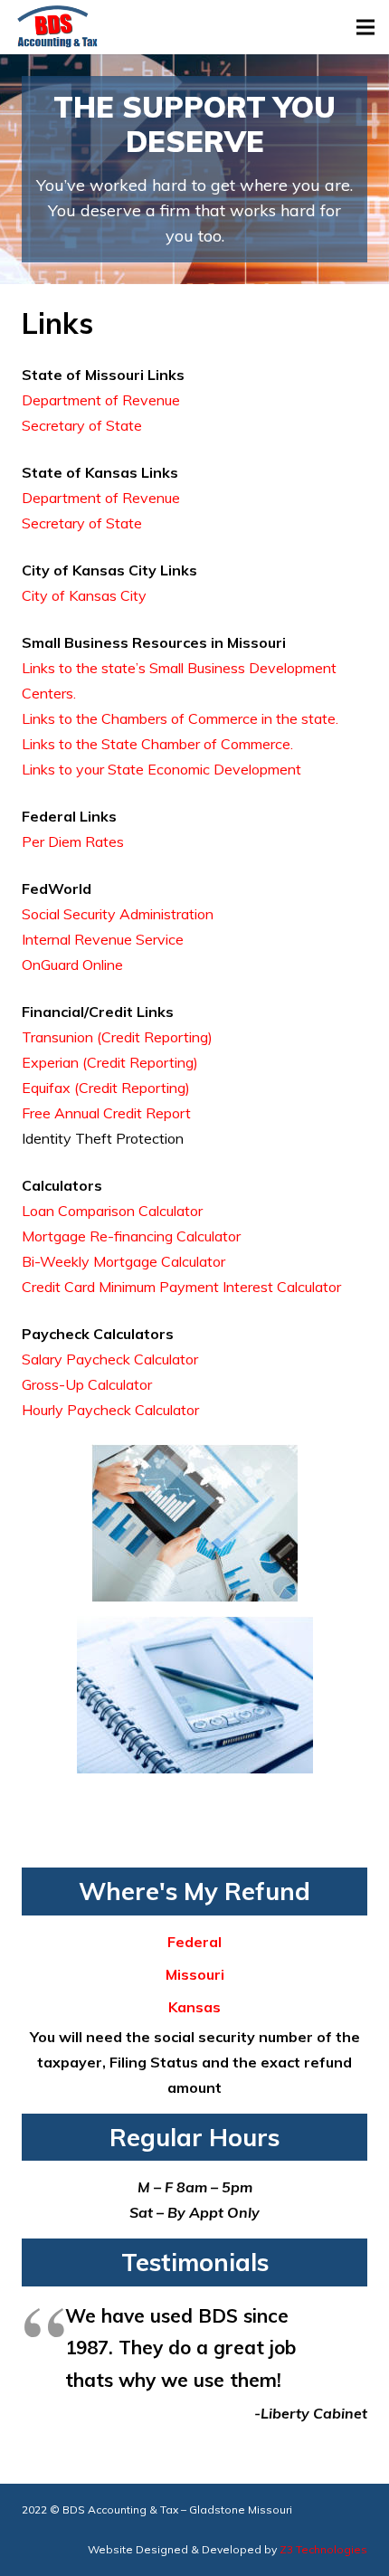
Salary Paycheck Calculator (110, 1359)
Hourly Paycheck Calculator (110, 1410)
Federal (194, 1942)
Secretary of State (82, 425)
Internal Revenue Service (103, 939)
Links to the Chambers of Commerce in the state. (180, 718)
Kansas (194, 2007)
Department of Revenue (101, 400)
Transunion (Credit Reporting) (117, 1037)
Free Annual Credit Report (106, 1113)
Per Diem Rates (73, 841)
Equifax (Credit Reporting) (106, 1088)
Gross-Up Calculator (87, 1384)
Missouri (195, 1974)
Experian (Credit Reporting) (110, 1062)
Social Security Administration (118, 914)
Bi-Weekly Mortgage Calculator (123, 1261)
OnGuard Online (72, 965)
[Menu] (365, 27)
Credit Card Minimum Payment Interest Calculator (181, 1287)
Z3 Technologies (323, 2549)
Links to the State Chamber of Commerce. (157, 744)
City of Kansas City (84, 595)
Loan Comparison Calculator (112, 1211)
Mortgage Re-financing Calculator (131, 1236)
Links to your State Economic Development (161, 769)
